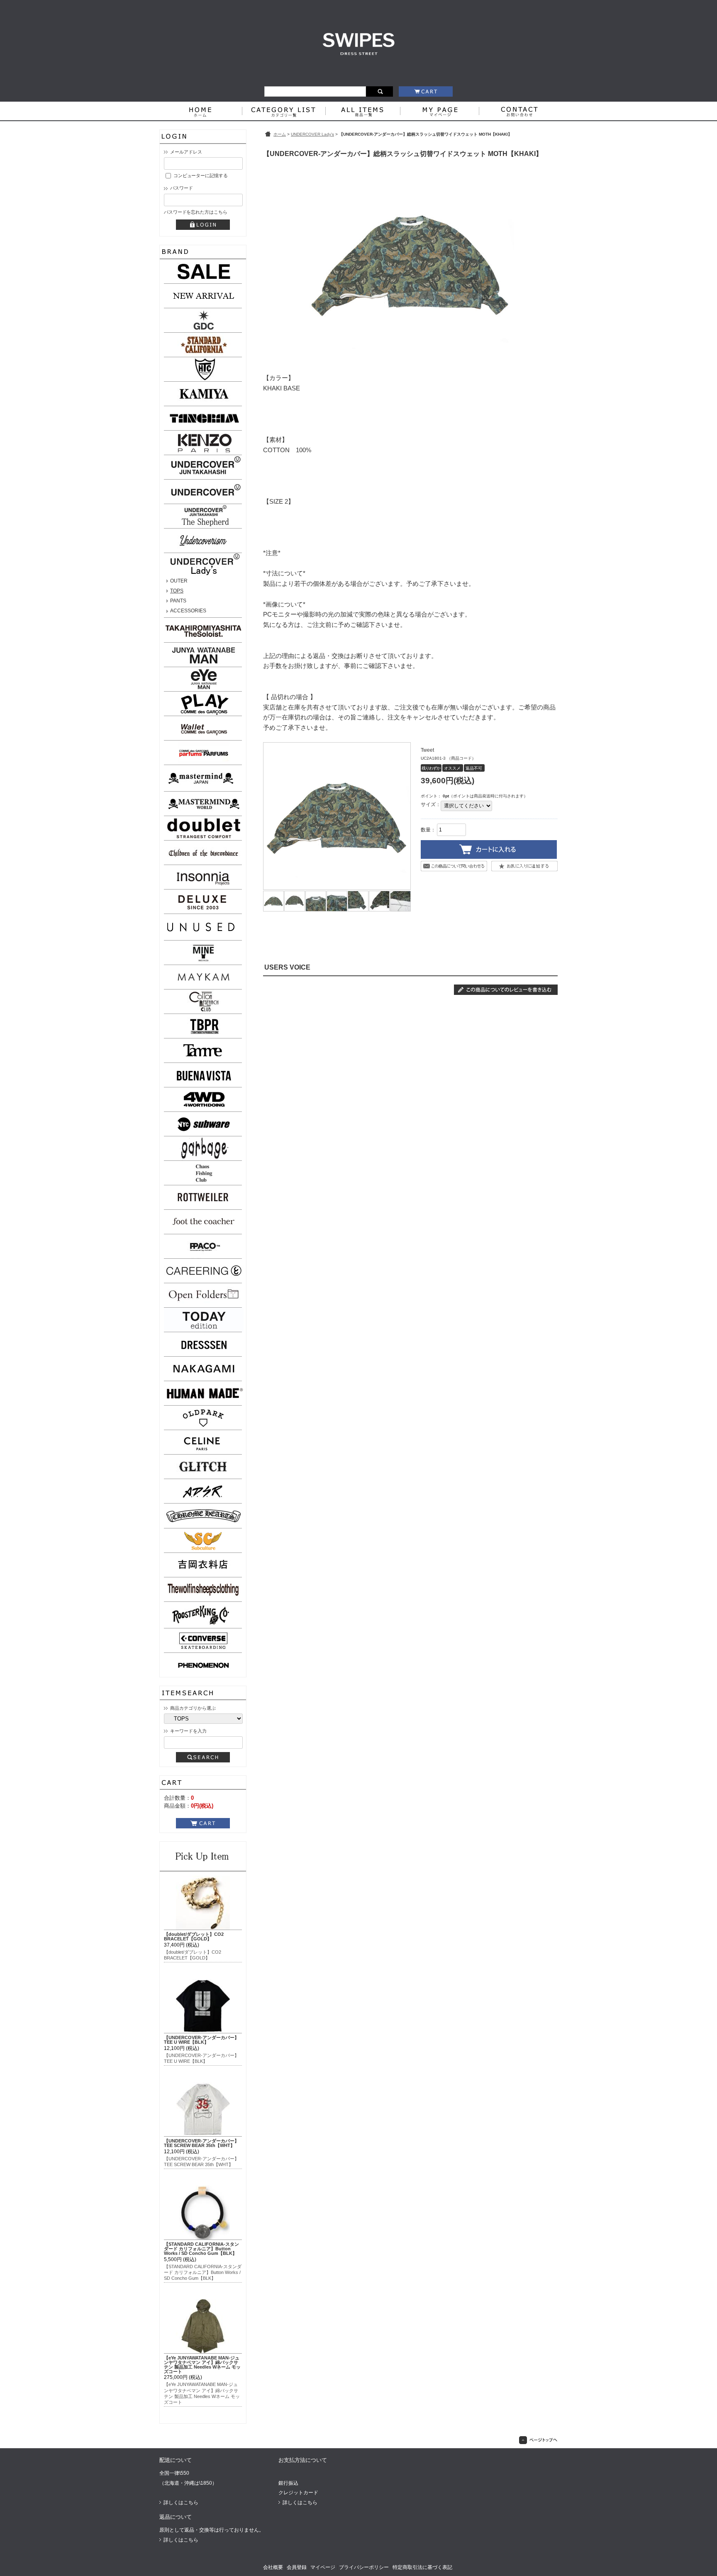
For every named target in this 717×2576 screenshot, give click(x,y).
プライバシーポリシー (364, 2567)
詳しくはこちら (181, 2503)
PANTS (178, 601)
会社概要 (273, 2567)
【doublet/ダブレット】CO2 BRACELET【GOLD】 (194, 1936)
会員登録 (297, 2567)
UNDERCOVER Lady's (312, 134)
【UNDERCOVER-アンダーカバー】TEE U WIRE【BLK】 (201, 2040)
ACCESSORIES (188, 611)
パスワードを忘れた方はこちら (195, 212)
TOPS (177, 591)
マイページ (323, 2567)
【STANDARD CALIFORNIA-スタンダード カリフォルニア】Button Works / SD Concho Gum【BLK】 (201, 2249)
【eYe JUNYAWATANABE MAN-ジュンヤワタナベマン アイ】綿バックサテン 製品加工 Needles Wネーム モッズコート (202, 2364)
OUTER (179, 581)
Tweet (427, 750)
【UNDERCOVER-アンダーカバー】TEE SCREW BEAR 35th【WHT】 (201, 2143)
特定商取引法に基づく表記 (422, 2567)
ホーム (280, 134)
